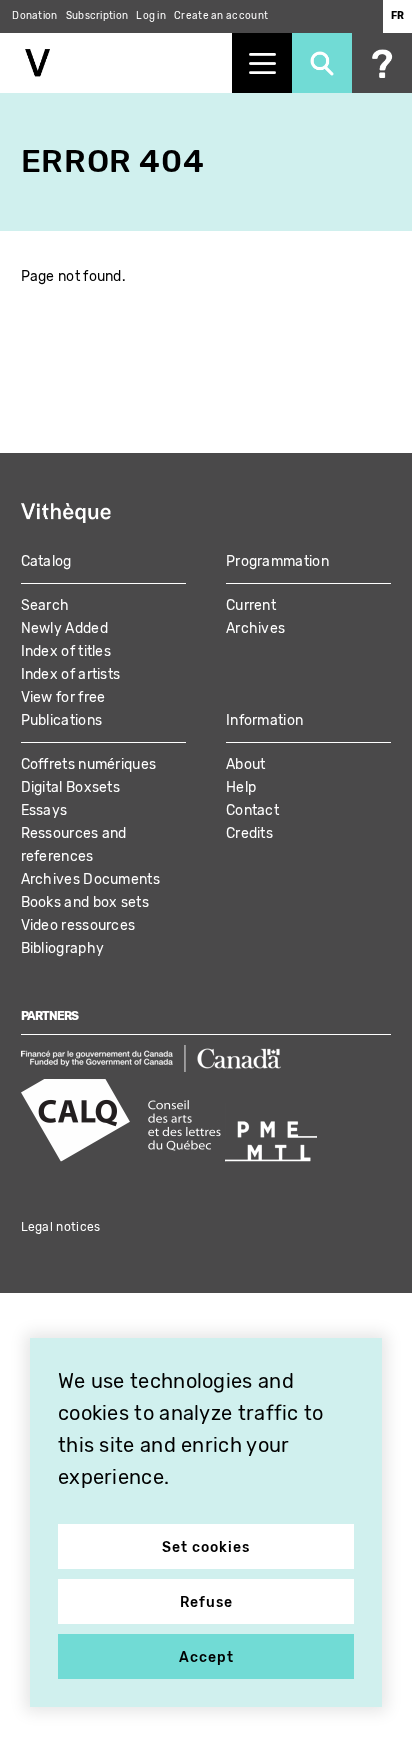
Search (45, 605)
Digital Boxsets (71, 787)
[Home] (116, 63)
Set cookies (206, 1547)
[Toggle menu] (262, 63)
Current (251, 605)
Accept (206, 1657)
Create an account (221, 16)
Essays (44, 810)
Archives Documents (90, 879)
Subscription (97, 16)
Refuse (206, 1602)
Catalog (46, 561)
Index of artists (71, 674)
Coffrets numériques (89, 764)
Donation (34, 16)
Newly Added (64, 628)
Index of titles (66, 651)
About (246, 764)
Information (264, 720)
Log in (151, 16)
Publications (62, 720)
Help (241, 787)
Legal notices (61, 1227)
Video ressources (78, 925)
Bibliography (63, 948)
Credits (249, 833)
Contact (252, 810)
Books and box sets (85, 902)
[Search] (322, 63)
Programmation (277, 561)
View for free (63, 697)
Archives (255, 628)
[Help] (382, 63)
